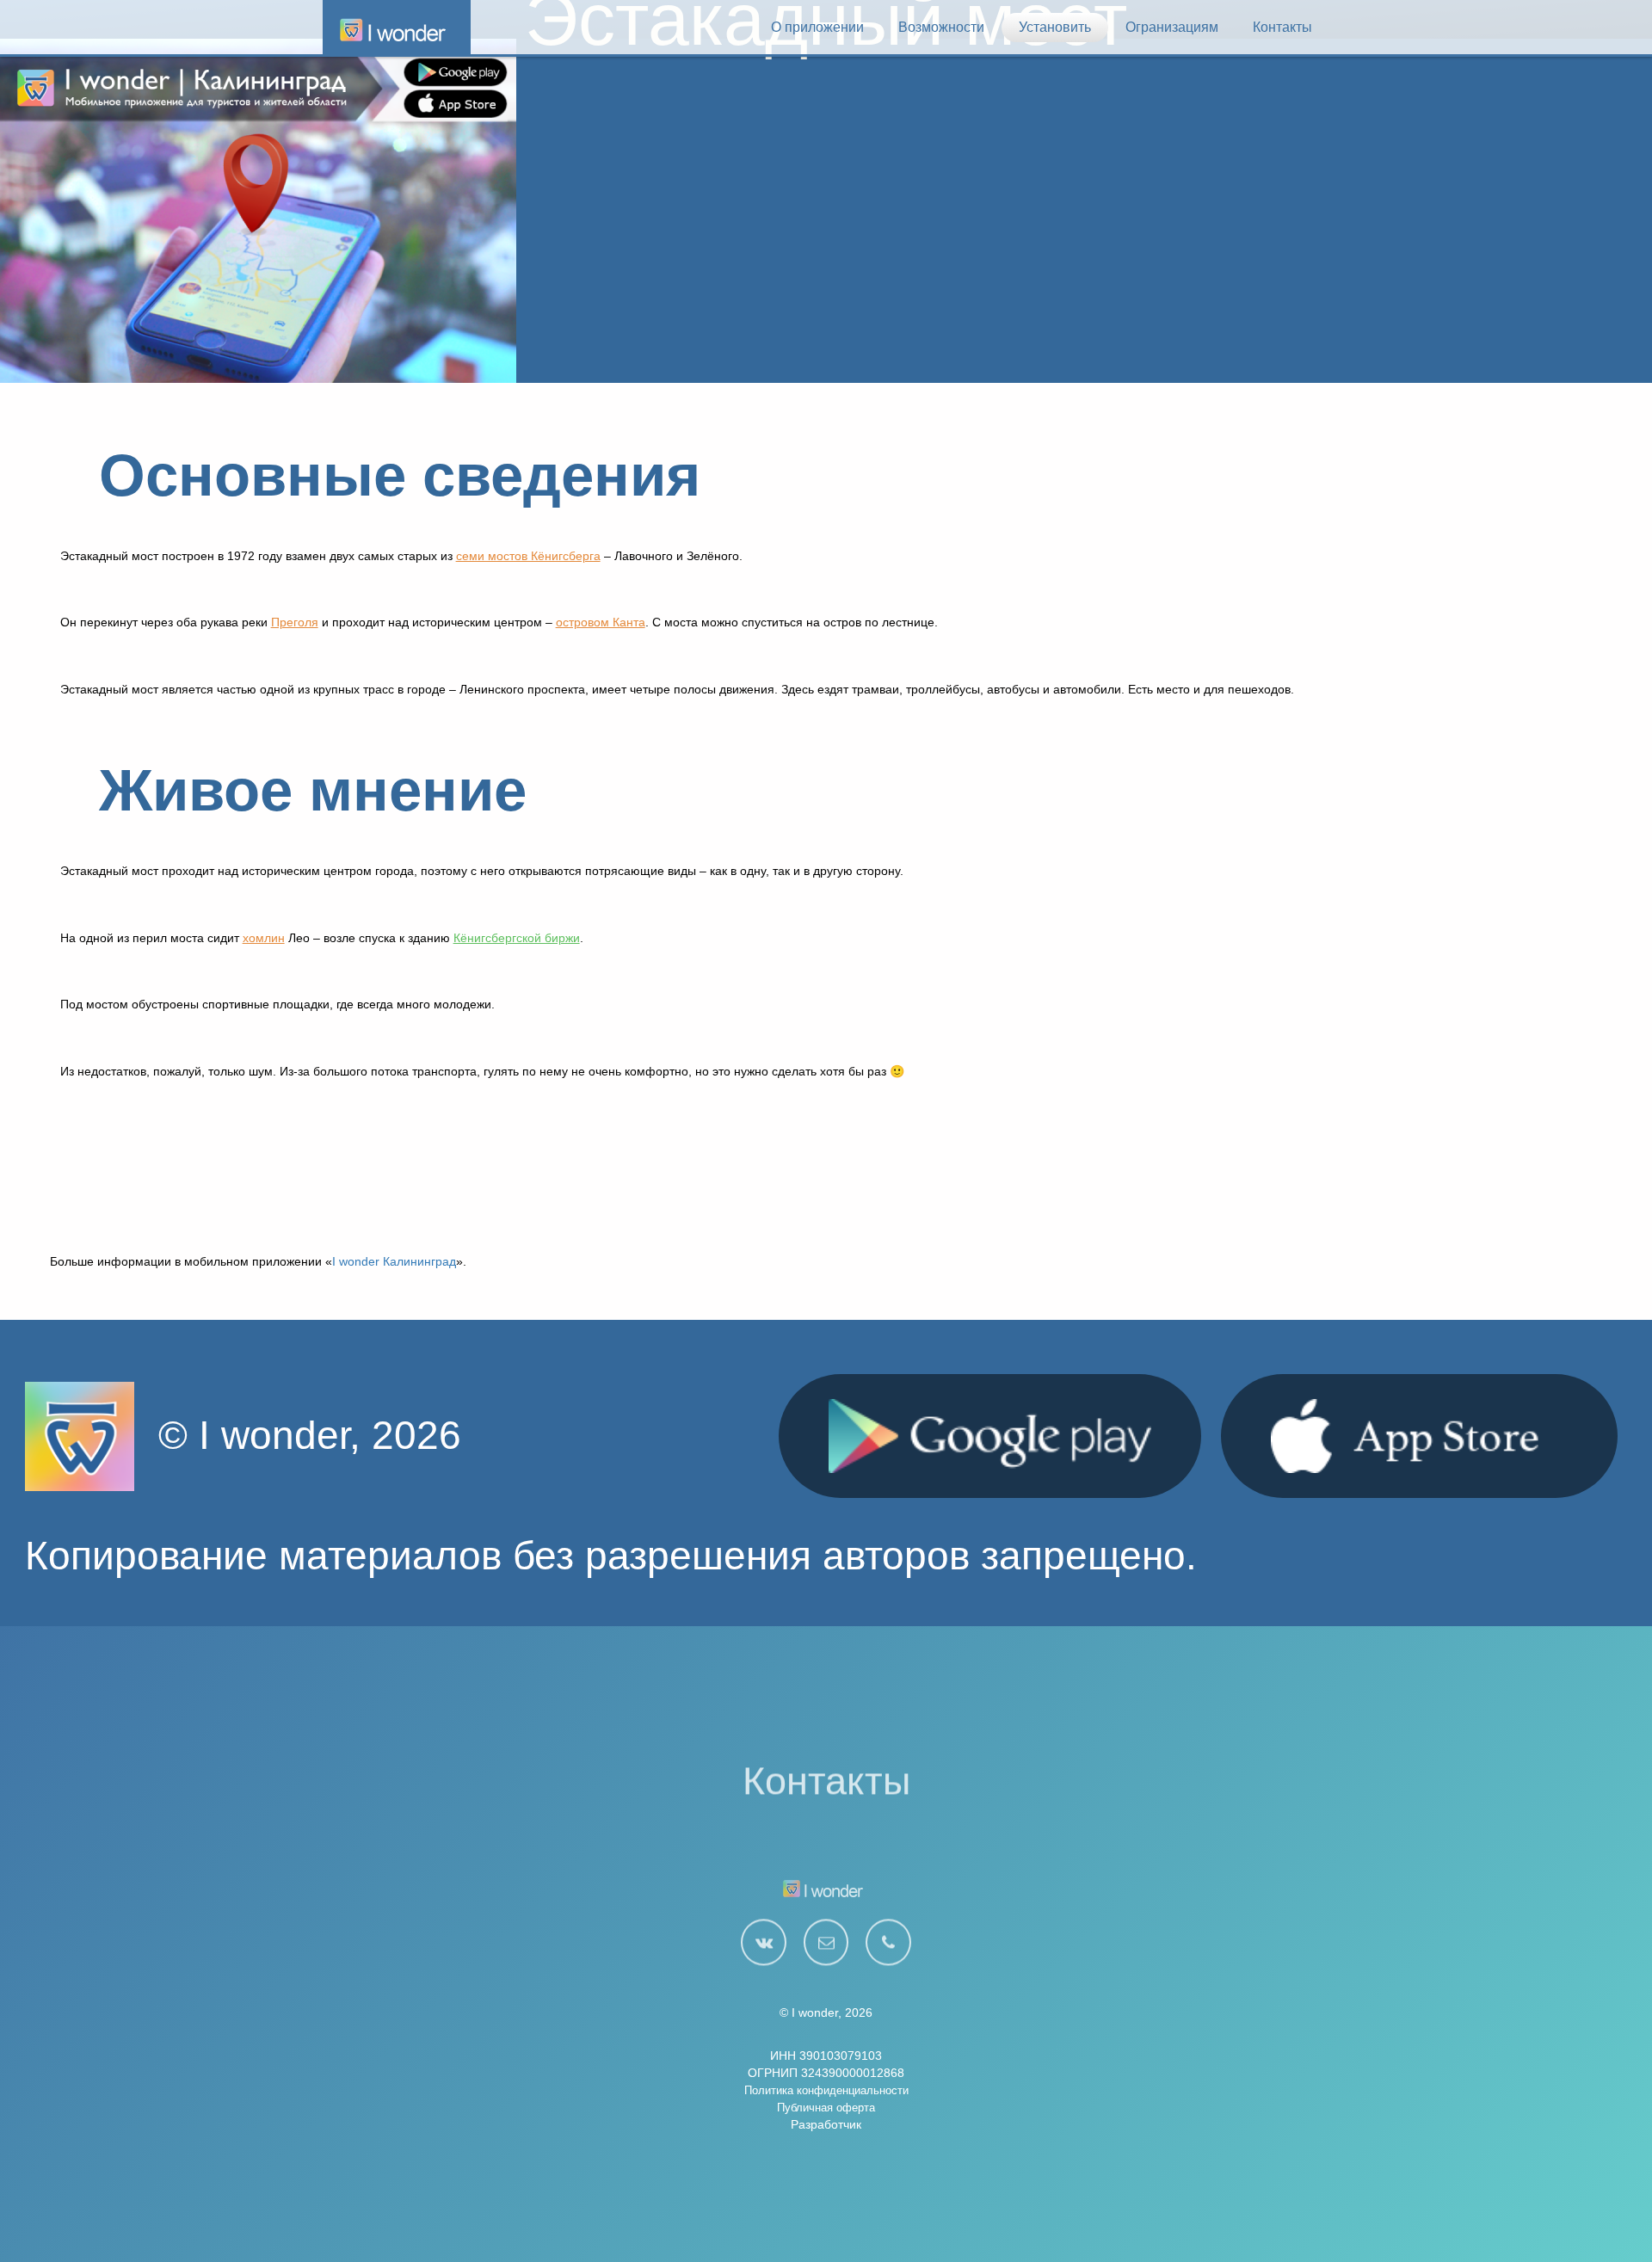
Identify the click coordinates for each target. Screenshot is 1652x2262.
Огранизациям (1172, 27)
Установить (1055, 27)
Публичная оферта (826, 2108)
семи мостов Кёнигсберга (528, 556)
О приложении (817, 27)
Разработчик (826, 2124)
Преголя (295, 622)
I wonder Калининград (394, 1261)
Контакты (1282, 27)
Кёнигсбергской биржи (517, 938)
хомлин (264, 938)
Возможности (941, 27)
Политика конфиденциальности (826, 2090)
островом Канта (601, 622)
